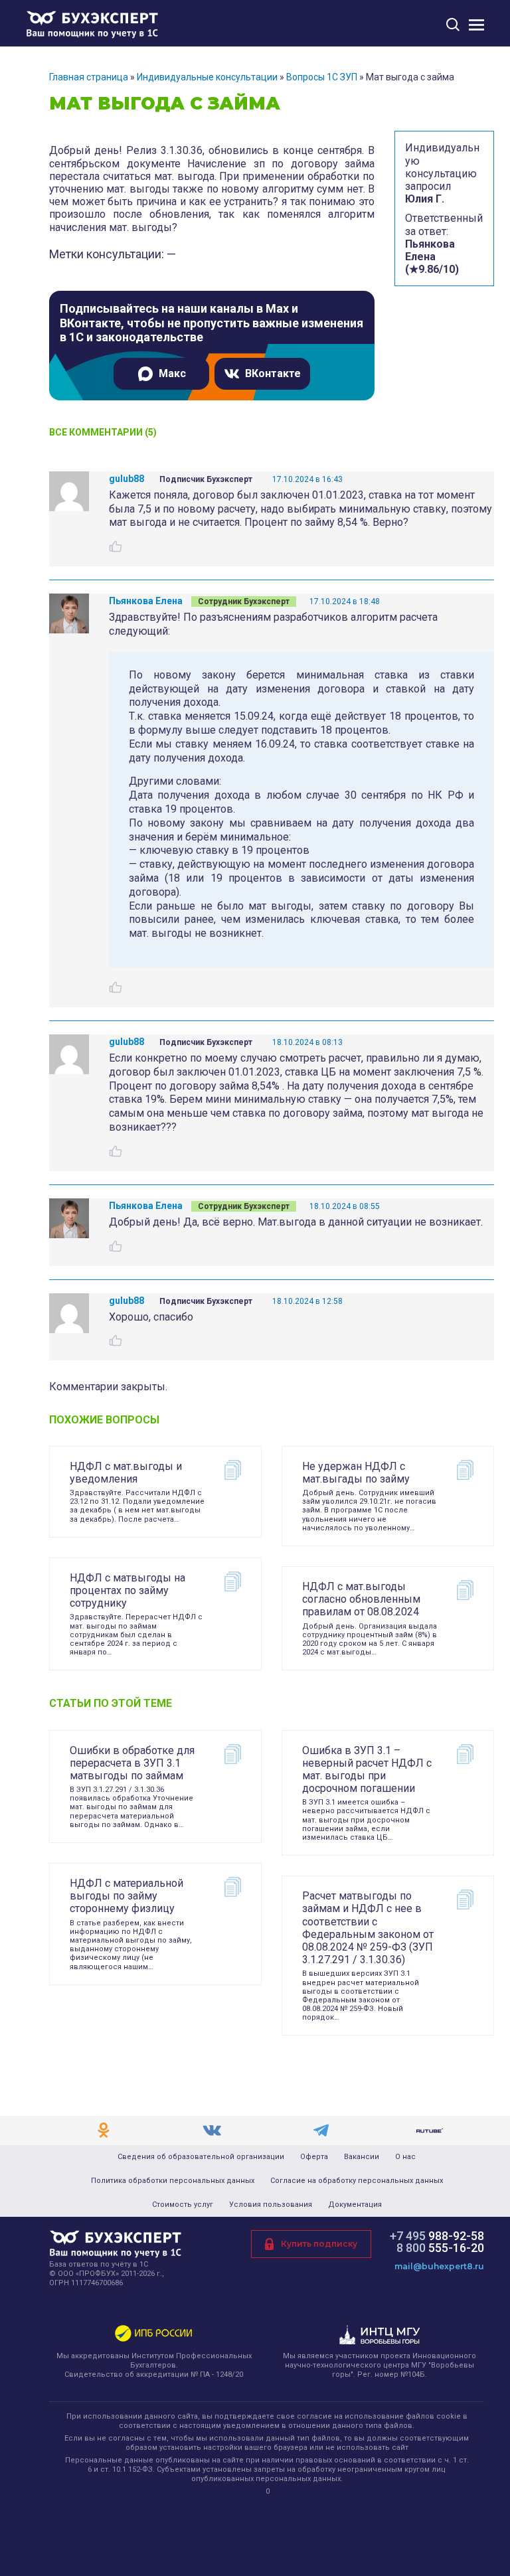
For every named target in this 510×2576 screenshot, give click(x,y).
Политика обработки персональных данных (173, 2181)
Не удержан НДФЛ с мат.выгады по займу (356, 1473)
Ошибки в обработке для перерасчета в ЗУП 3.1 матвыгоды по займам (132, 1763)
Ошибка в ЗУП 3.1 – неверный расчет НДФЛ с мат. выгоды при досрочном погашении (367, 1770)
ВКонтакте (273, 373)
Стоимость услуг (183, 2205)
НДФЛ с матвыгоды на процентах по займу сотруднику (127, 1590)
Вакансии (362, 2157)
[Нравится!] (116, 546)
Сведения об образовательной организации (201, 2157)
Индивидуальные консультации (207, 77)
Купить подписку (319, 2244)
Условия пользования (271, 2205)
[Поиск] (453, 24)
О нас (405, 2157)
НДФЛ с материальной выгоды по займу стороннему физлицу (127, 1896)
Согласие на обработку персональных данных (357, 2181)
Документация (355, 2205)
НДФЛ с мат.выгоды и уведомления (126, 1473)
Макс (172, 373)
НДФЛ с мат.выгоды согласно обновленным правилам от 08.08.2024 (361, 1599)
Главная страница (89, 77)
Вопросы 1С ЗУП (322, 77)
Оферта (314, 2157)
